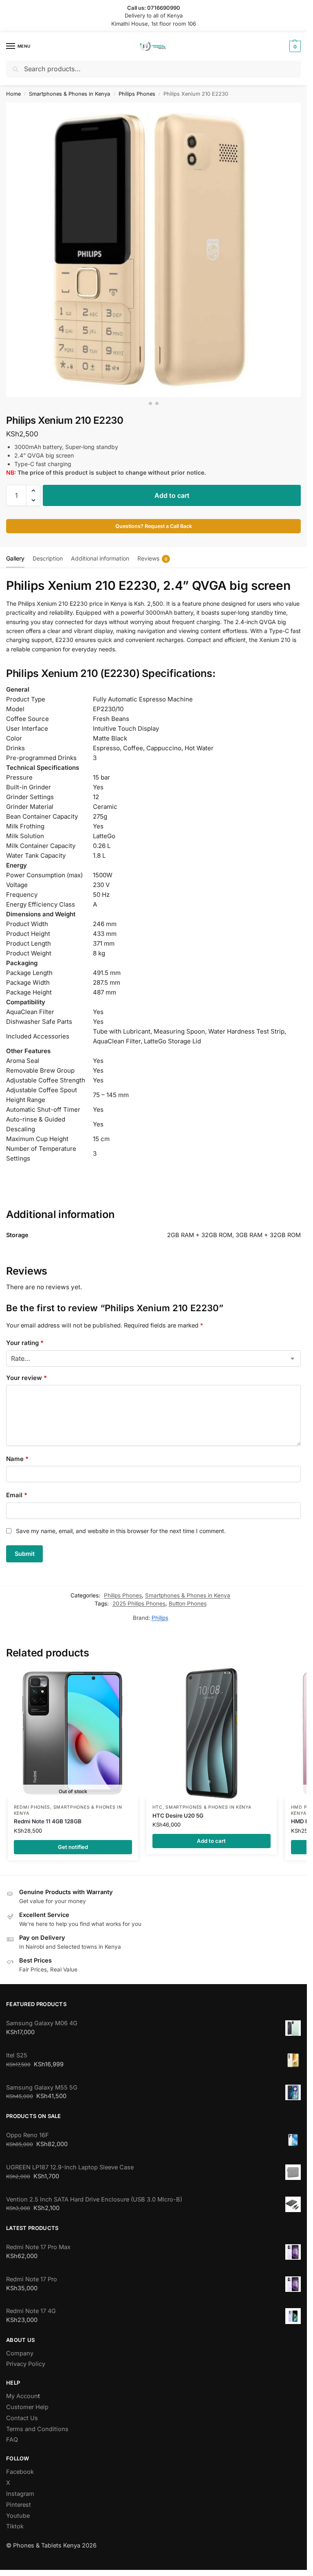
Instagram (20, 2494)
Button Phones (188, 1603)
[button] (294, 46)
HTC (158, 1807)
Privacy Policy (26, 2364)
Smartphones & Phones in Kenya (69, 94)
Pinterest (19, 2505)
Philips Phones (137, 94)
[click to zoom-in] (153, 250)
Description (48, 558)
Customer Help (27, 2407)
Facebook (20, 2472)
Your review (26, 1378)
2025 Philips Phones (139, 1603)
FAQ (12, 2440)
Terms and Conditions (37, 2429)
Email (17, 1495)
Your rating (25, 1343)
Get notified (73, 1847)
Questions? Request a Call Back (154, 526)
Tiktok (15, 2526)
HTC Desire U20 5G (178, 1816)
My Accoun (22, 2396)
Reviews (152, 558)
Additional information (100, 558)
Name (17, 1459)
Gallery (15, 558)
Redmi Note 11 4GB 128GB (48, 1821)
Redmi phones (32, 1807)
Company (20, 2353)
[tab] (15, 557)
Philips (160, 1618)
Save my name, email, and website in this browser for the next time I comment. (121, 1531)
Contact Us (22, 2418)
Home (13, 94)
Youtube (18, 2516)
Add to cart (172, 495)
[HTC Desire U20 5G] (212, 1733)
